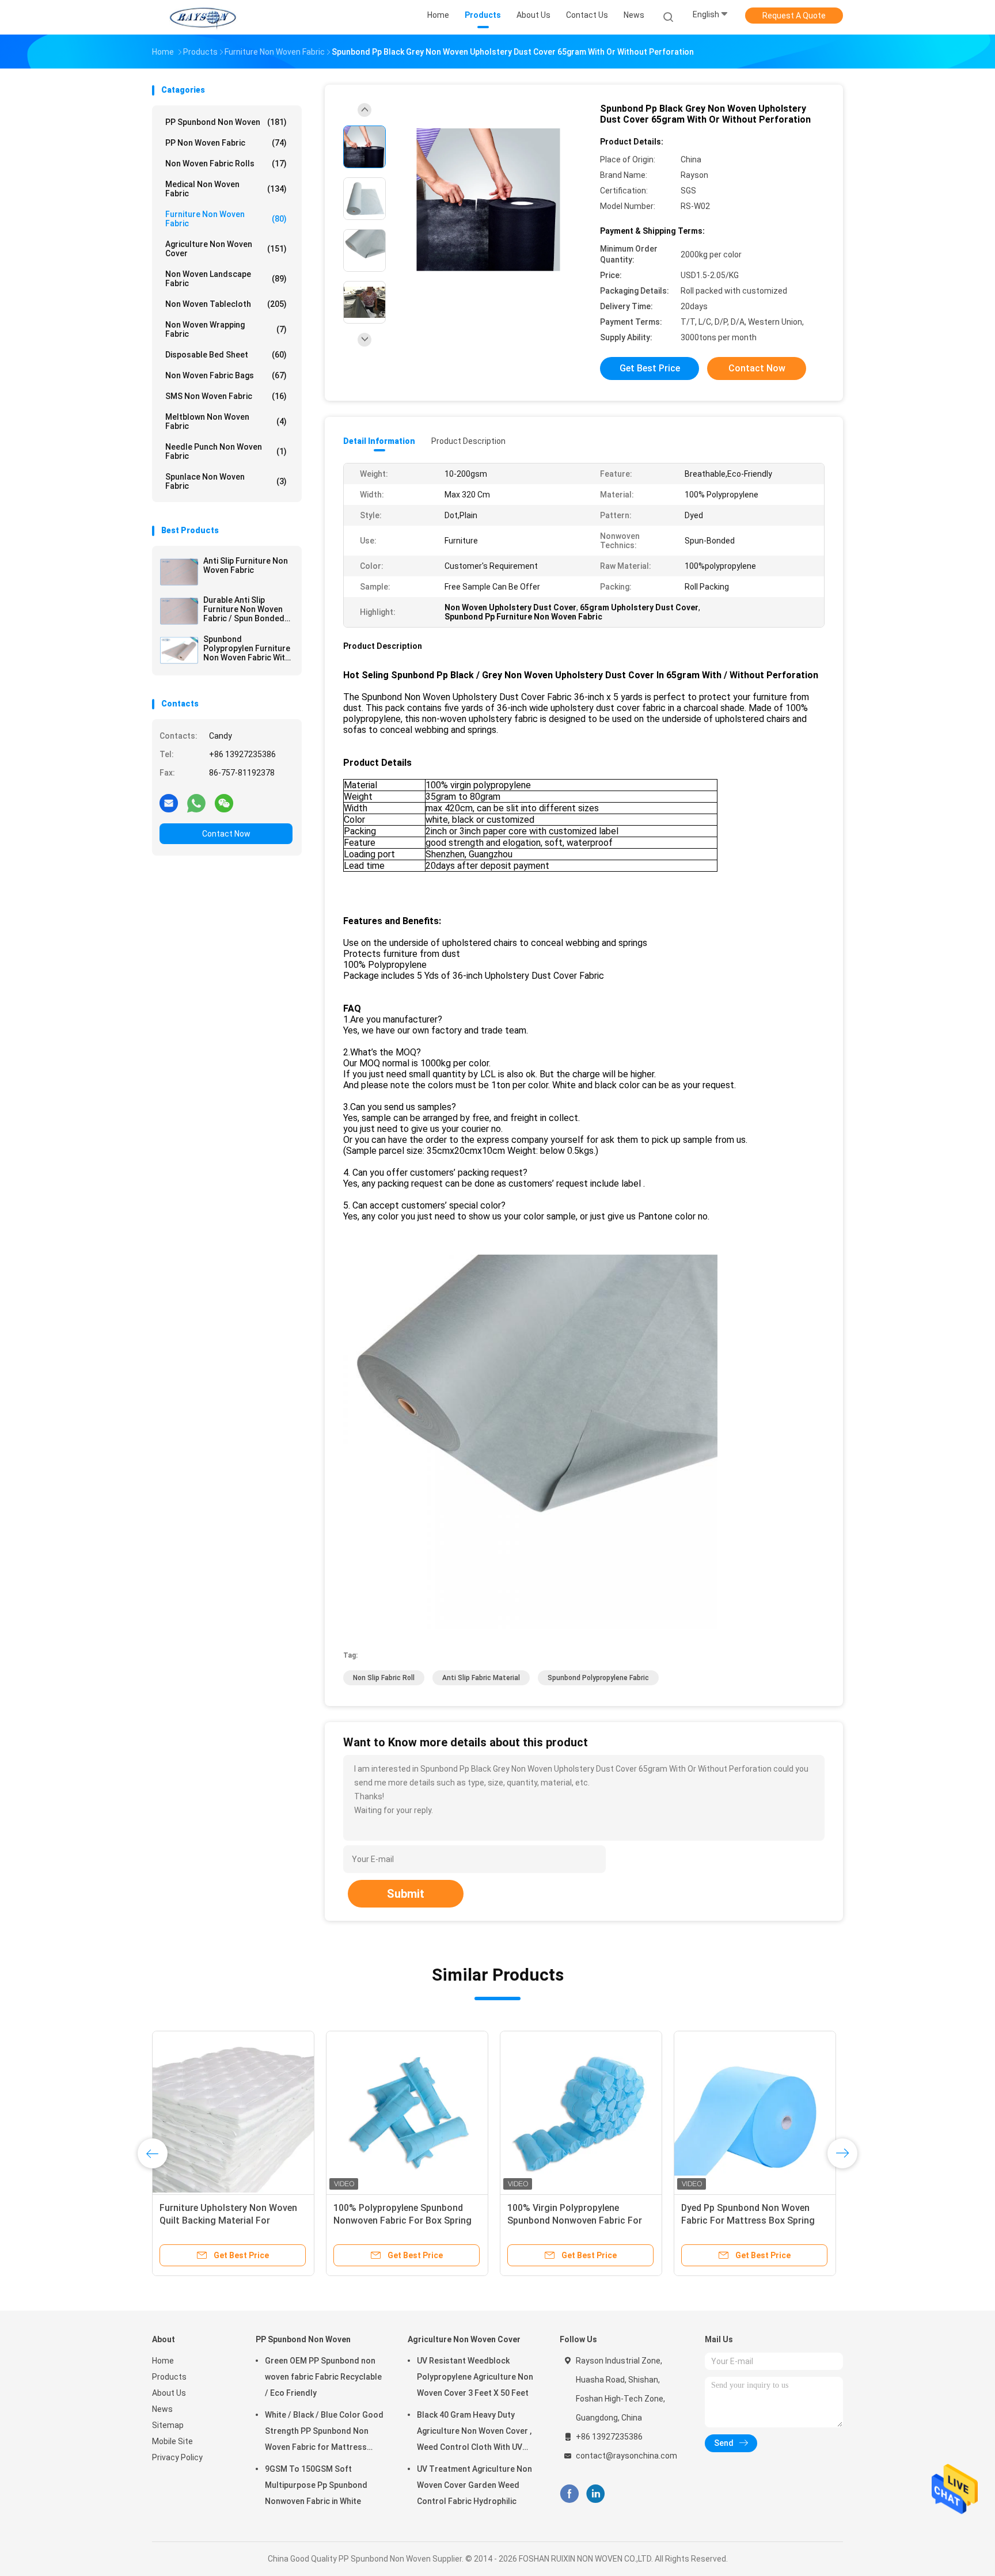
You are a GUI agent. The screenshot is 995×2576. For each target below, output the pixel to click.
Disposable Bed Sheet (226, 355)
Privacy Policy (177, 2457)
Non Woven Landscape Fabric (226, 279)
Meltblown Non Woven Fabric (226, 421)
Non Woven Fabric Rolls (226, 164)
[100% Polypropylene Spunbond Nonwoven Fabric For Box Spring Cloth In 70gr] (407, 2112)
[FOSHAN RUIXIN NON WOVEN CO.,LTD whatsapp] (196, 803)
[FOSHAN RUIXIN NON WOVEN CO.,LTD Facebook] (569, 2494)
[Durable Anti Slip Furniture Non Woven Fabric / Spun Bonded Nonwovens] (179, 611)
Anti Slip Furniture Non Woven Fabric (246, 565)
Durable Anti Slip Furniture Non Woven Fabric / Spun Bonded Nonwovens (244, 609)
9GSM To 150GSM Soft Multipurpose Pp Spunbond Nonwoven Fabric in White (316, 2485)
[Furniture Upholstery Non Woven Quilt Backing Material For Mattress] (233, 2112)
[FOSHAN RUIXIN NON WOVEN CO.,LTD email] (169, 803)
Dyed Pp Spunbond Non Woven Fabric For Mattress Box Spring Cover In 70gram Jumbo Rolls (748, 2220)
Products (169, 2377)
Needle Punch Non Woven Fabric (226, 451)
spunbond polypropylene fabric (598, 1678)
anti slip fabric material (481, 1678)
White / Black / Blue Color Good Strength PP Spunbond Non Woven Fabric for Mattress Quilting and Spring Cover (324, 2433)
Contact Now (226, 834)
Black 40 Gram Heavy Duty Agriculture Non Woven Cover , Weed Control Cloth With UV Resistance (474, 2433)
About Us (169, 2393)
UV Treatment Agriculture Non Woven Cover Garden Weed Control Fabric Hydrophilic (474, 2485)
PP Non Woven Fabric (226, 143)
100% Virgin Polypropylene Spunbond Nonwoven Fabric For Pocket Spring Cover (575, 2220)
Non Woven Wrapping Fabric (226, 329)
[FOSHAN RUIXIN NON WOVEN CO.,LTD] (203, 17)
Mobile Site (172, 2441)
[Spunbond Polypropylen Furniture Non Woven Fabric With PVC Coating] (179, 650)
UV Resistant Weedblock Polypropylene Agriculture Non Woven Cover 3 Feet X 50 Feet (475, 2377)
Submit (406, 1894)
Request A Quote (794, 16)
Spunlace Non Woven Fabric (226, 481)
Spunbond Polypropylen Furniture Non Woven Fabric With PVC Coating (247, 648)
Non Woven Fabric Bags (226, 375)
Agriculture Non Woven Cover (226, 249)
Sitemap (168, 2425)
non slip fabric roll (384, 1678)
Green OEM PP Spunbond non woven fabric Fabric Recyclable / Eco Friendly (323, 2377)
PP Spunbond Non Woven (226, 122)
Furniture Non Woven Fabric (226, 219)
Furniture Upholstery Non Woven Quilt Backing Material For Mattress (228, 2220)
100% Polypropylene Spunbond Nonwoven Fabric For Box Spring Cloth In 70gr (402, 2220)
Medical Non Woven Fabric (226, 189)
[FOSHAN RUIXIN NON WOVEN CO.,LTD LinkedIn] (596, 2494)
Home (163, 2361)
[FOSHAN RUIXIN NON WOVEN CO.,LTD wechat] (224, 803)
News (162, 2409)
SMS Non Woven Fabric (226, 396)
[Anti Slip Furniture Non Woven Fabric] (179, 572)
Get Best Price (650, 368)
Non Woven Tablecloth (226, 304)
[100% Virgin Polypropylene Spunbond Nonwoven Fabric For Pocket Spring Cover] (581, 2112)
